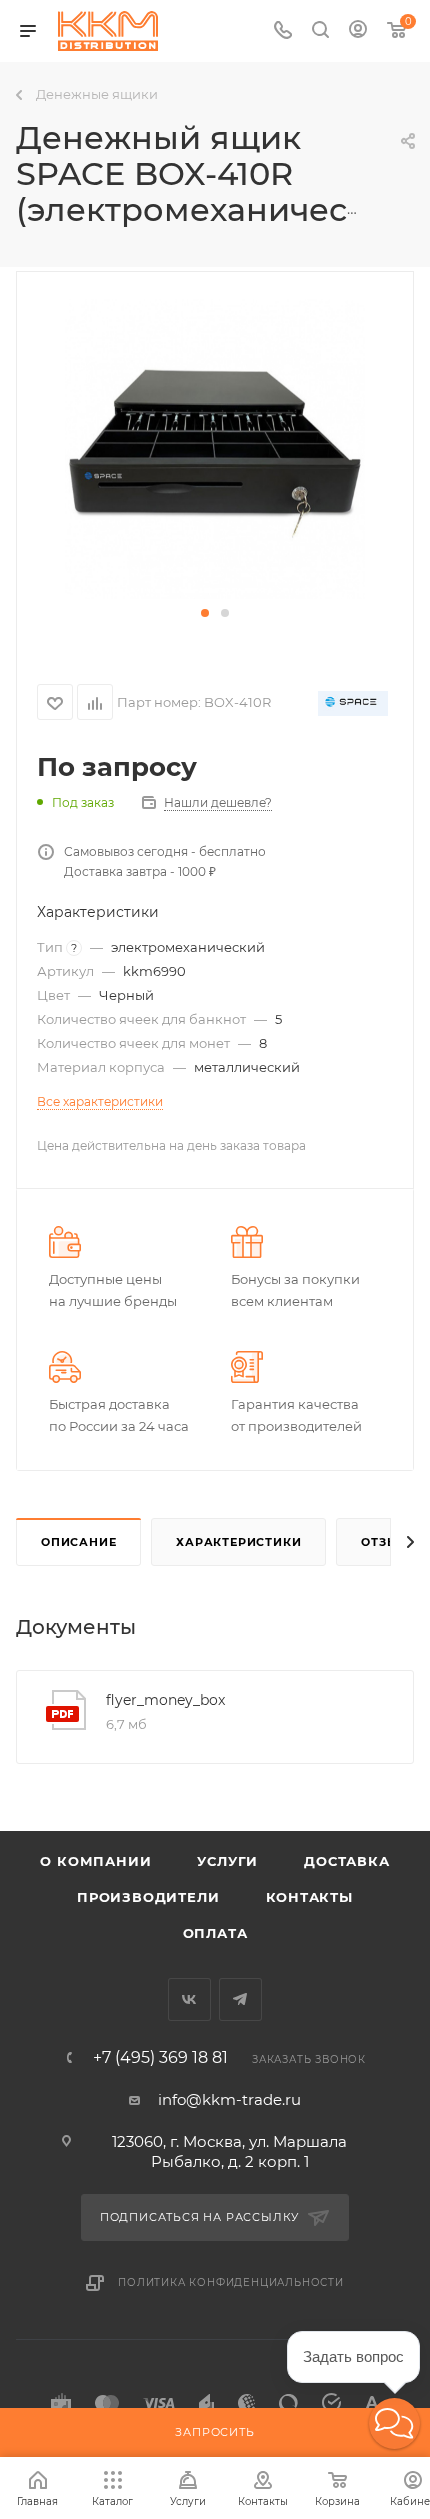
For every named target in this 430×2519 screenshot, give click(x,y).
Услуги (227, 1861)
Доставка (346, 1861)
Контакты (309, 1897)
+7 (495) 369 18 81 (160, 2058)
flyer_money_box (165, 1700)
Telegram (240, 1999)
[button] (205, 613)
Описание (78, 1542)
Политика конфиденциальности (231, 2282)
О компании (95, 1861)
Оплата (215, 1933)
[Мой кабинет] (358, 31)
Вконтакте (189, 1999)
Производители (148, 1897)
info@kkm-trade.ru (229, 2099)
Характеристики (238, 1542)
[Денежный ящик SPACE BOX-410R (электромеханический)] (215, 448)
